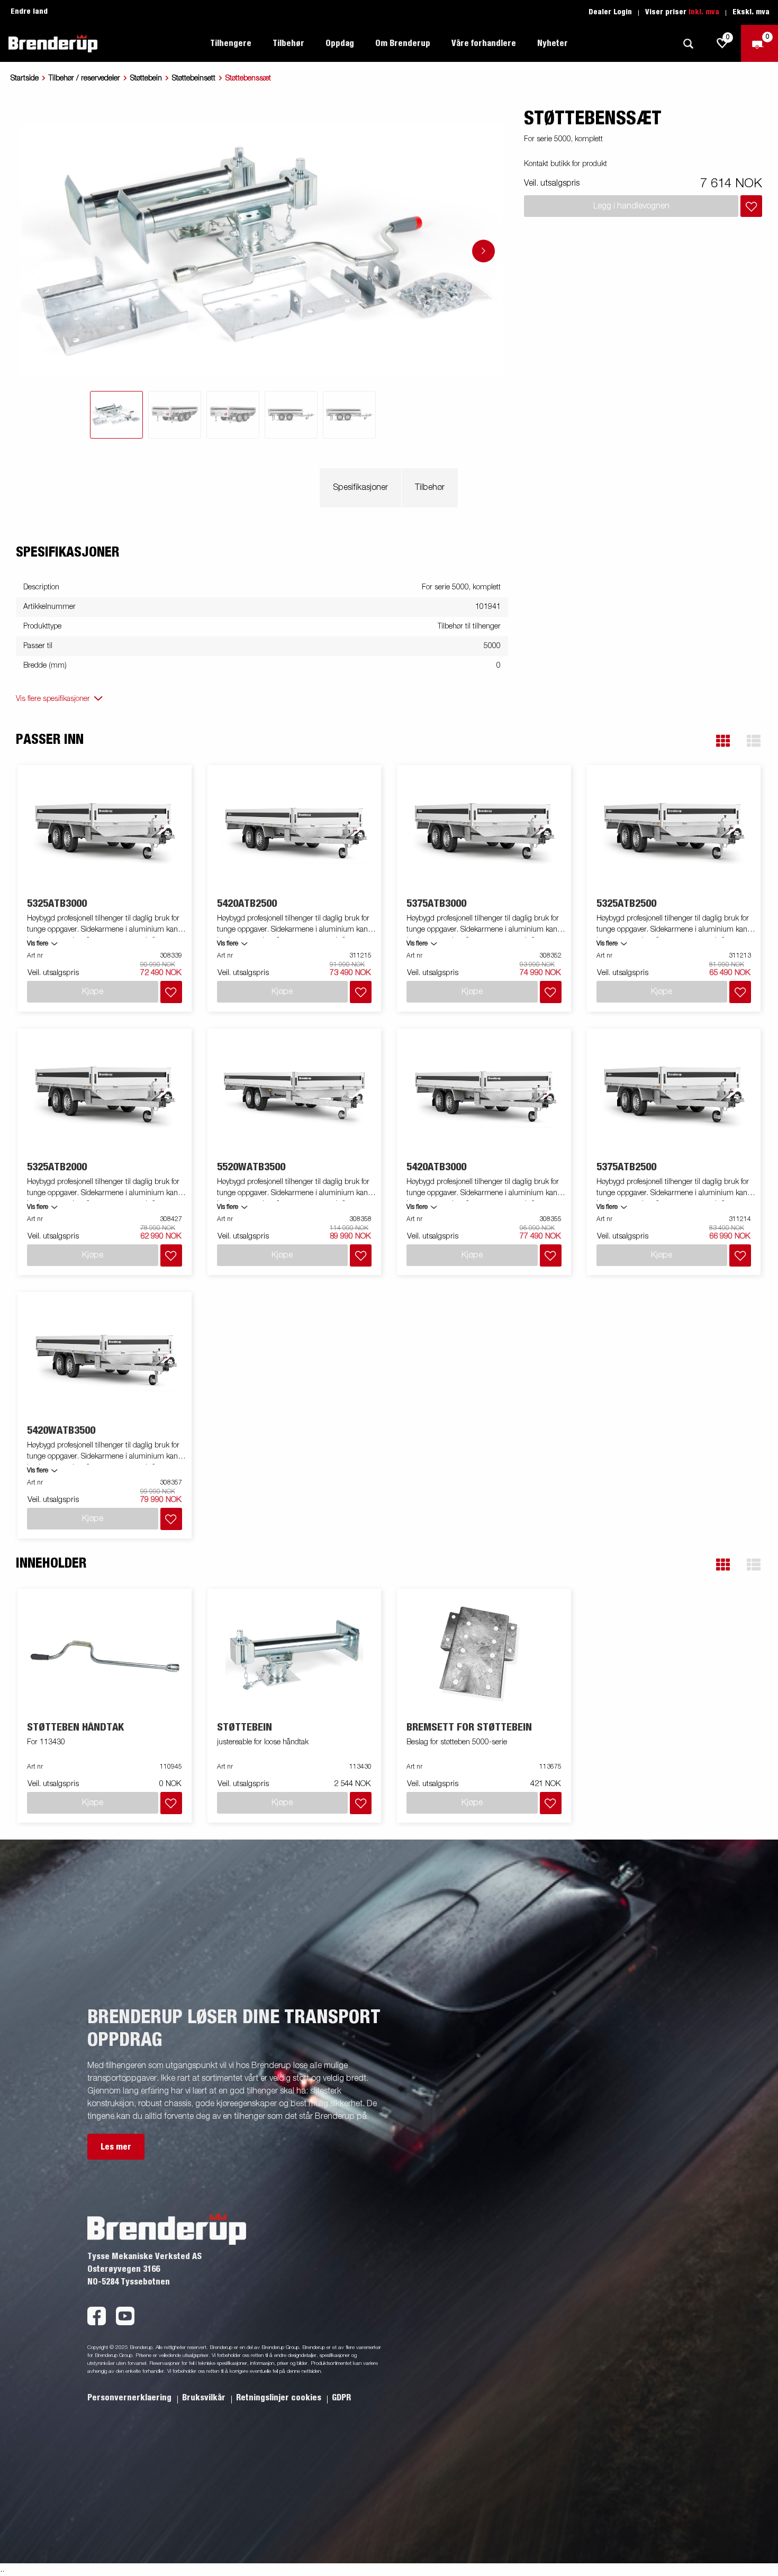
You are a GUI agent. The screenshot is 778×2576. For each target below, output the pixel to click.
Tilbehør (430, 488)
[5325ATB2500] (674, 832)
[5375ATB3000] (484, 832)
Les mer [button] (116, 2147)
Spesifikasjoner (360, 488)
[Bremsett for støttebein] (484, 1656)
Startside (25, 78)
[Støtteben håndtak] (105, 1656)
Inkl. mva (704, 12)
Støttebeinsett (194, 78)
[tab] (116, 415)
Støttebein (146, 78)
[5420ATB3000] (484, 1095)
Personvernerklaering (130, 2398)
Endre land (29, 12)
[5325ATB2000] (105, 1095)
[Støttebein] (294, 1656)
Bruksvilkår (205, 2398)
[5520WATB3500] (294, 1095)
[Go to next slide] (483, 251)
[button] (723, 741)
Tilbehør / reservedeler (84, 78)
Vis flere (38, 944)
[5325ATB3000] (105, 832)
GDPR (341, 2398)
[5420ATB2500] (294, 832)
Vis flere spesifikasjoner (53, 699)
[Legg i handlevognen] (751, 206)
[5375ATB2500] (674, 1095)
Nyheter (553, 43)
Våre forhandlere (484, 43)
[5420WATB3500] (105, 1359)
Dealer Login (610, 12)
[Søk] (688, 44)
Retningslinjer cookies (280, 2398)
